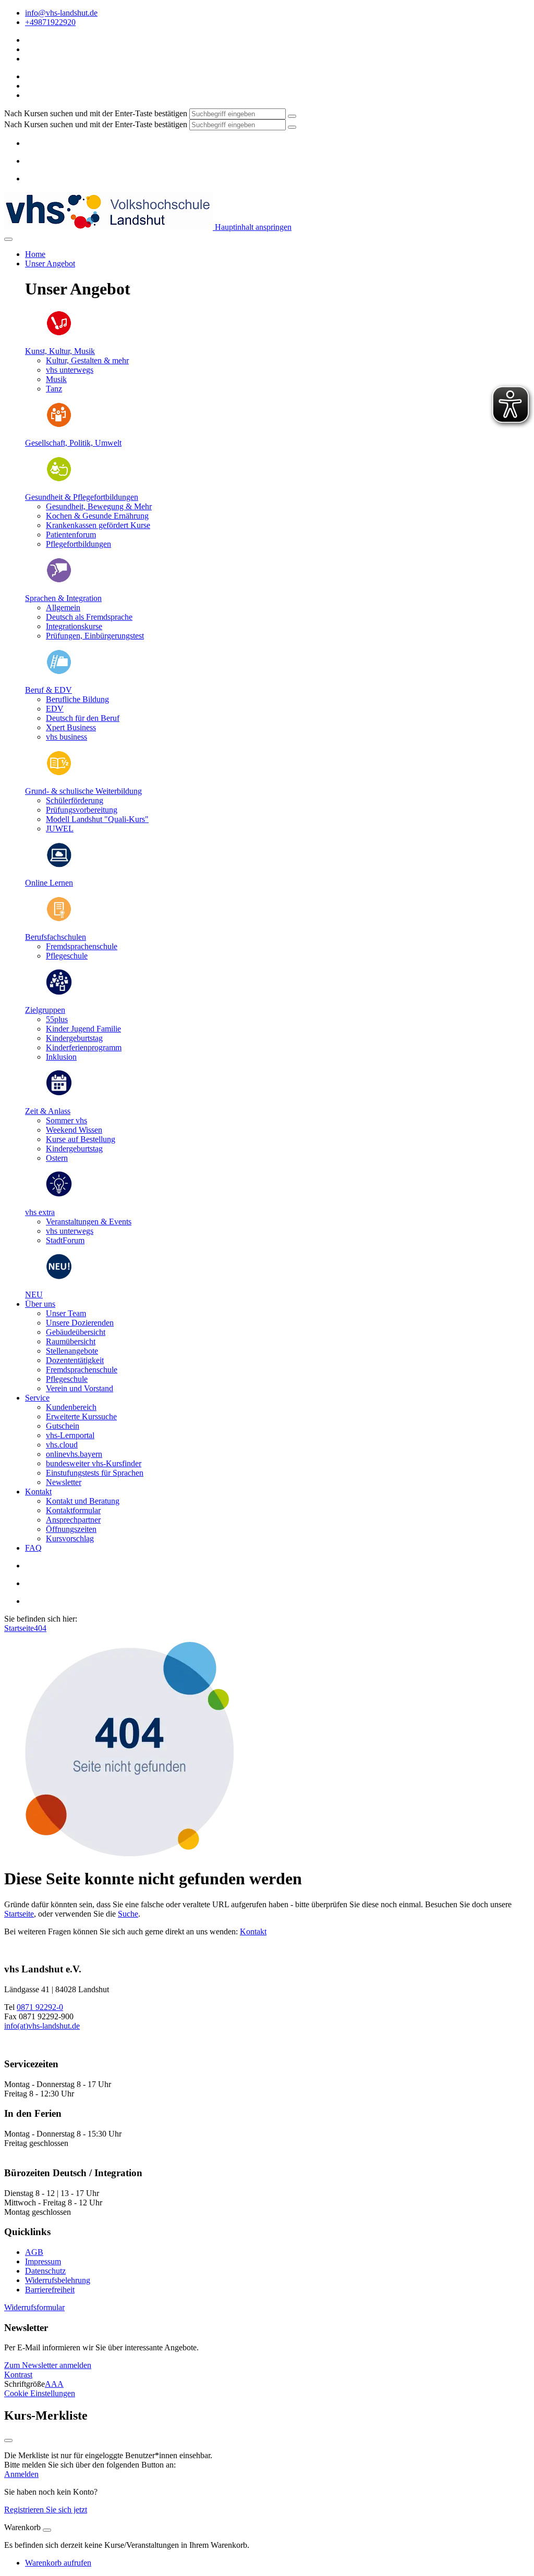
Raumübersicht (71, 1341)
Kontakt (253, 1931)
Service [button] (37, 1398)
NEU (34, 1295)
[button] (34, 2307)
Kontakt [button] (38, 1492)
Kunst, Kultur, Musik (60, 351)
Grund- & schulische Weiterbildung (83, 791)
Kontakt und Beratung (83, 1501)
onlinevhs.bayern (74, 1454)
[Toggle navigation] (8, 239)
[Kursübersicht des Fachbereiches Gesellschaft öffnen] (59, 425)
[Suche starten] (292, 116)
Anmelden (21, 2474)
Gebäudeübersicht (76, 1332)
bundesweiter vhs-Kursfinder (94, 1463)
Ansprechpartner (73, 1520)
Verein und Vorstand (80, 1388)
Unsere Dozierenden (80, 1323)
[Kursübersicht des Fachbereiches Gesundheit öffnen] (59, 479)
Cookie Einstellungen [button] (40, 2393)
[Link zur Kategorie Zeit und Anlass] (59, 1093)
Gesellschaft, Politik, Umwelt (73, 443)
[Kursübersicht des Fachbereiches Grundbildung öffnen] (59, 773)
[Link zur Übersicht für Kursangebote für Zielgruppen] (59, 992)
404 (40, 1628)
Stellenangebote (72, 1351)
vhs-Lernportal (70, 1435)
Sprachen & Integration (63, 598)
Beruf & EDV (48, 690)
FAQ (33, 1548)
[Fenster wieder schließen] (8, 2440)
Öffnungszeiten (71, 1529)
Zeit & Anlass (48, 1111)
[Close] (47, 2530)
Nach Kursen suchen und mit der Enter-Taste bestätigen (96, 113)
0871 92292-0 (40, 2007)
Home (35, 254)
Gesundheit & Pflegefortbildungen (82, 497)
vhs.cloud (62, 1445)
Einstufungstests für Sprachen (95, 1473)
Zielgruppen (45, 1010)
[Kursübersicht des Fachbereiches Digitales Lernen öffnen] (59, 865)
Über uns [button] (40, 1304)
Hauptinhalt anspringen (252, 227)
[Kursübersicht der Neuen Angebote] (59, 1277)
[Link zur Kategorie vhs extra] (59, 1194)
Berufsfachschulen (56, 937)
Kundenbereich (71, 1407)
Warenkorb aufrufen (58, 2563)
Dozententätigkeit (75, 1360)
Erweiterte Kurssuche (81, 1416)
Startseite (19, 1628)
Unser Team (66, 1313)
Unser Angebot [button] (50, 263)
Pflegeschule (67, 1379)
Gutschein (63, 1426)
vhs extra (40, 1212)
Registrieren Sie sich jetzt (46, 2510)
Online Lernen (49, 883)
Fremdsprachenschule (82, 1370)
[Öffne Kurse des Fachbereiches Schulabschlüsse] (59, 919)
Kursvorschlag (70, 1538)
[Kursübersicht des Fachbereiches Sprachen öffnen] (59, 580)
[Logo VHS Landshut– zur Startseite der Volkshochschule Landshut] (108, 227)
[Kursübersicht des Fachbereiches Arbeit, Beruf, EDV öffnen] (59, 672)
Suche (128, 1914)
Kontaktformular (73, 1510)
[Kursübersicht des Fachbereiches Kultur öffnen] (59, 333)
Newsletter (64, 1482)
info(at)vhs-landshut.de (42, 2026)
